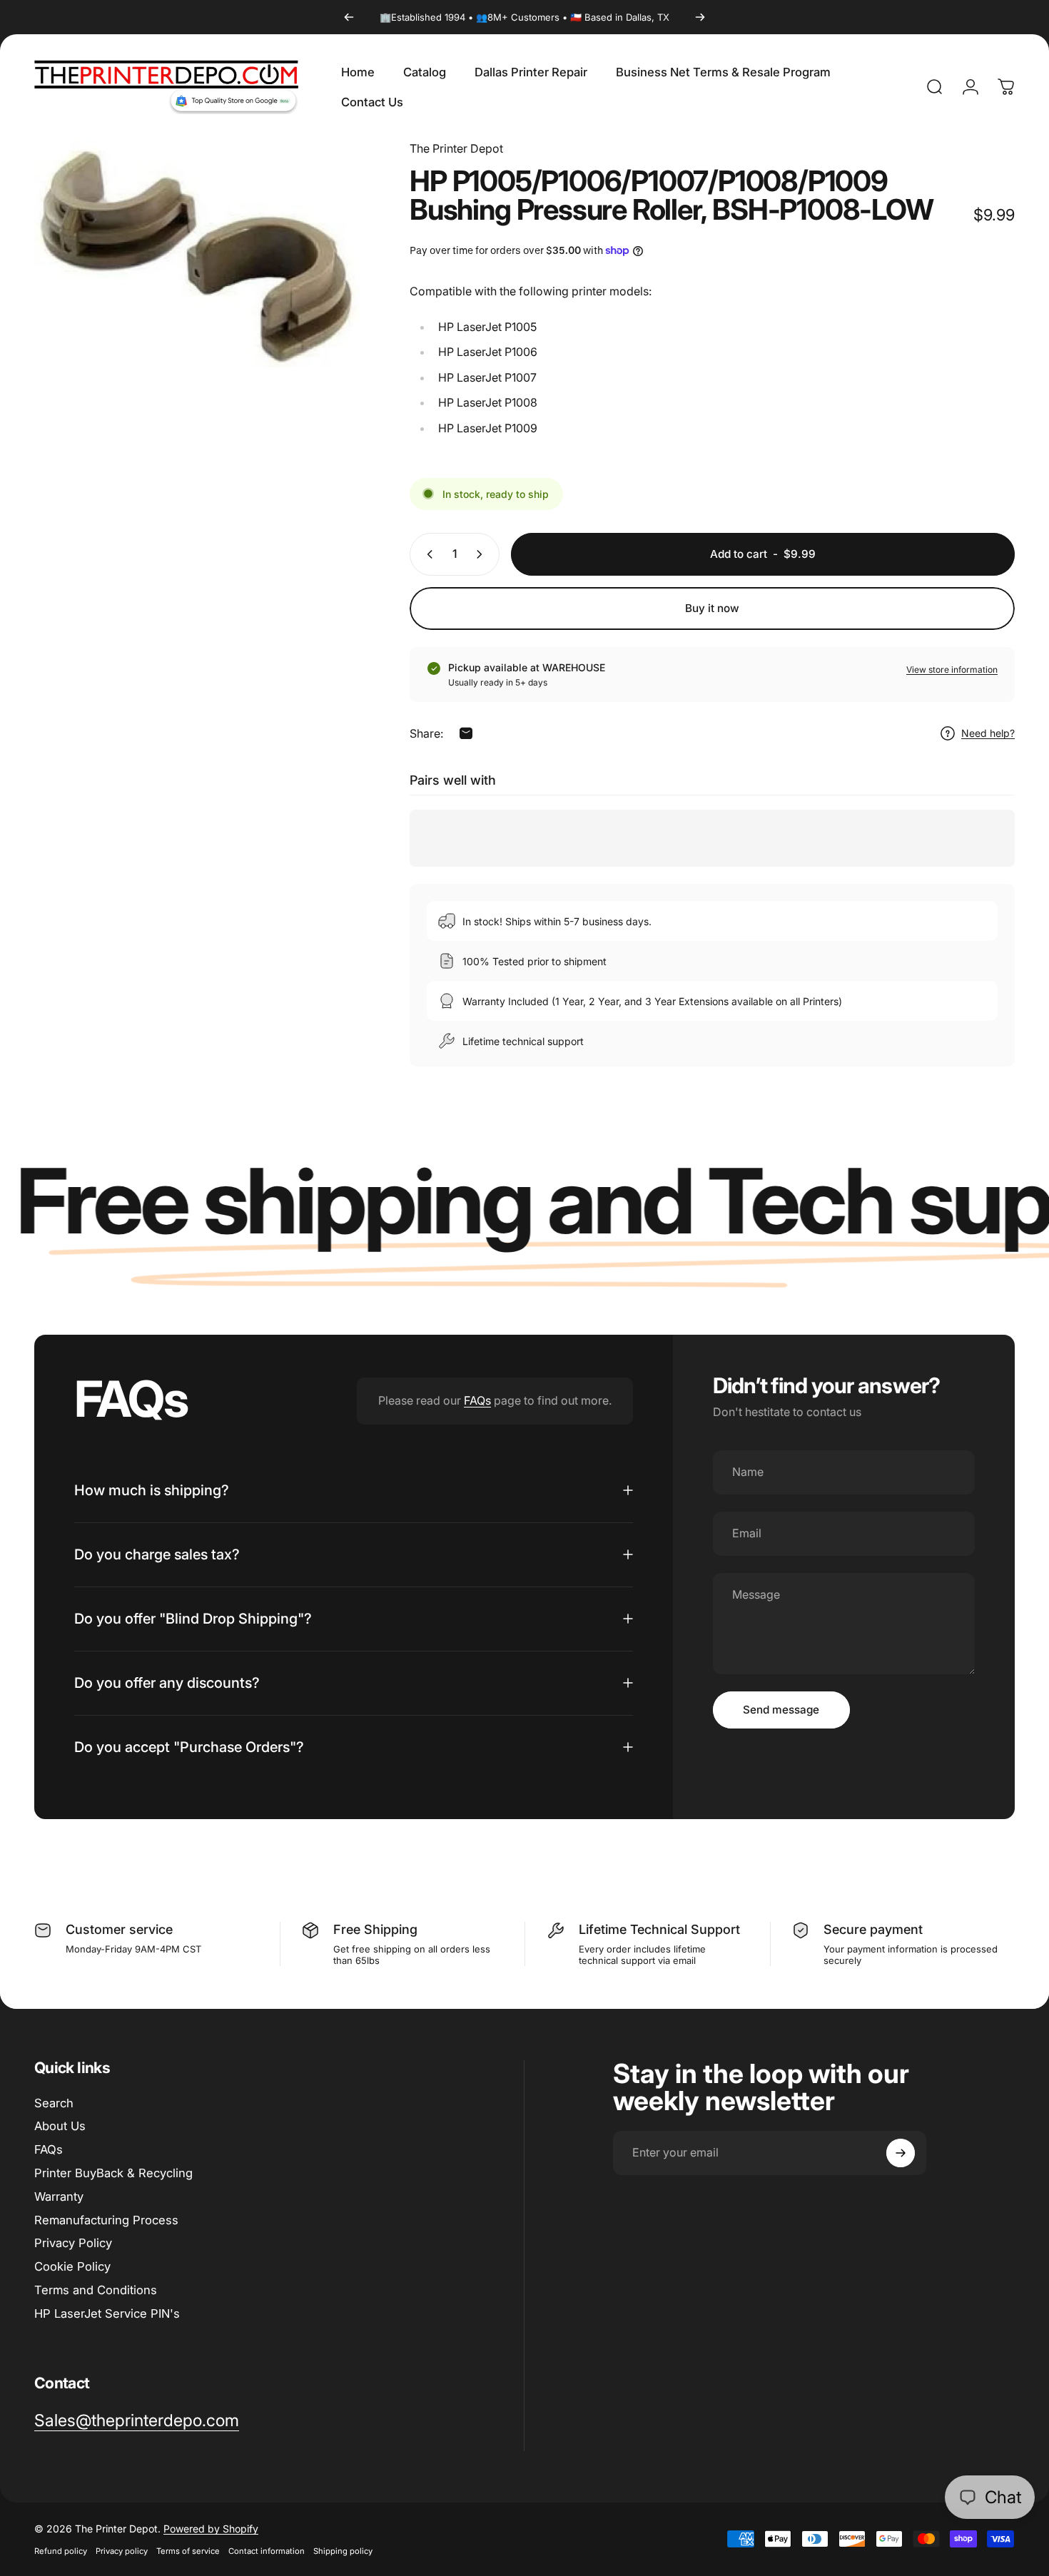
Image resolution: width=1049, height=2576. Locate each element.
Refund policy (61, 2551)
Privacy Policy (73, 2243)
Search (54, 2103)
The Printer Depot (456, 148)
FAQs (477, 1400)
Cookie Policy (72, 2266)
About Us (60, 2126)
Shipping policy (343, 2551)
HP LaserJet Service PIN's (107, 2313)
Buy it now (712, 608)
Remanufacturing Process (106, 2220)
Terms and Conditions (96, 2290)
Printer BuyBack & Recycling (113, 2173)
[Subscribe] (901, 2153)
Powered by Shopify (211, 2529)
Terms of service (188, 2551)
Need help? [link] (988, 733)
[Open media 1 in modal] (197, 254)
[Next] (700, 17)
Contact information (267, 2551)
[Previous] (349, 17)
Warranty (59, 2196)
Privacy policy (122, 2551)
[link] (137, 2421)
